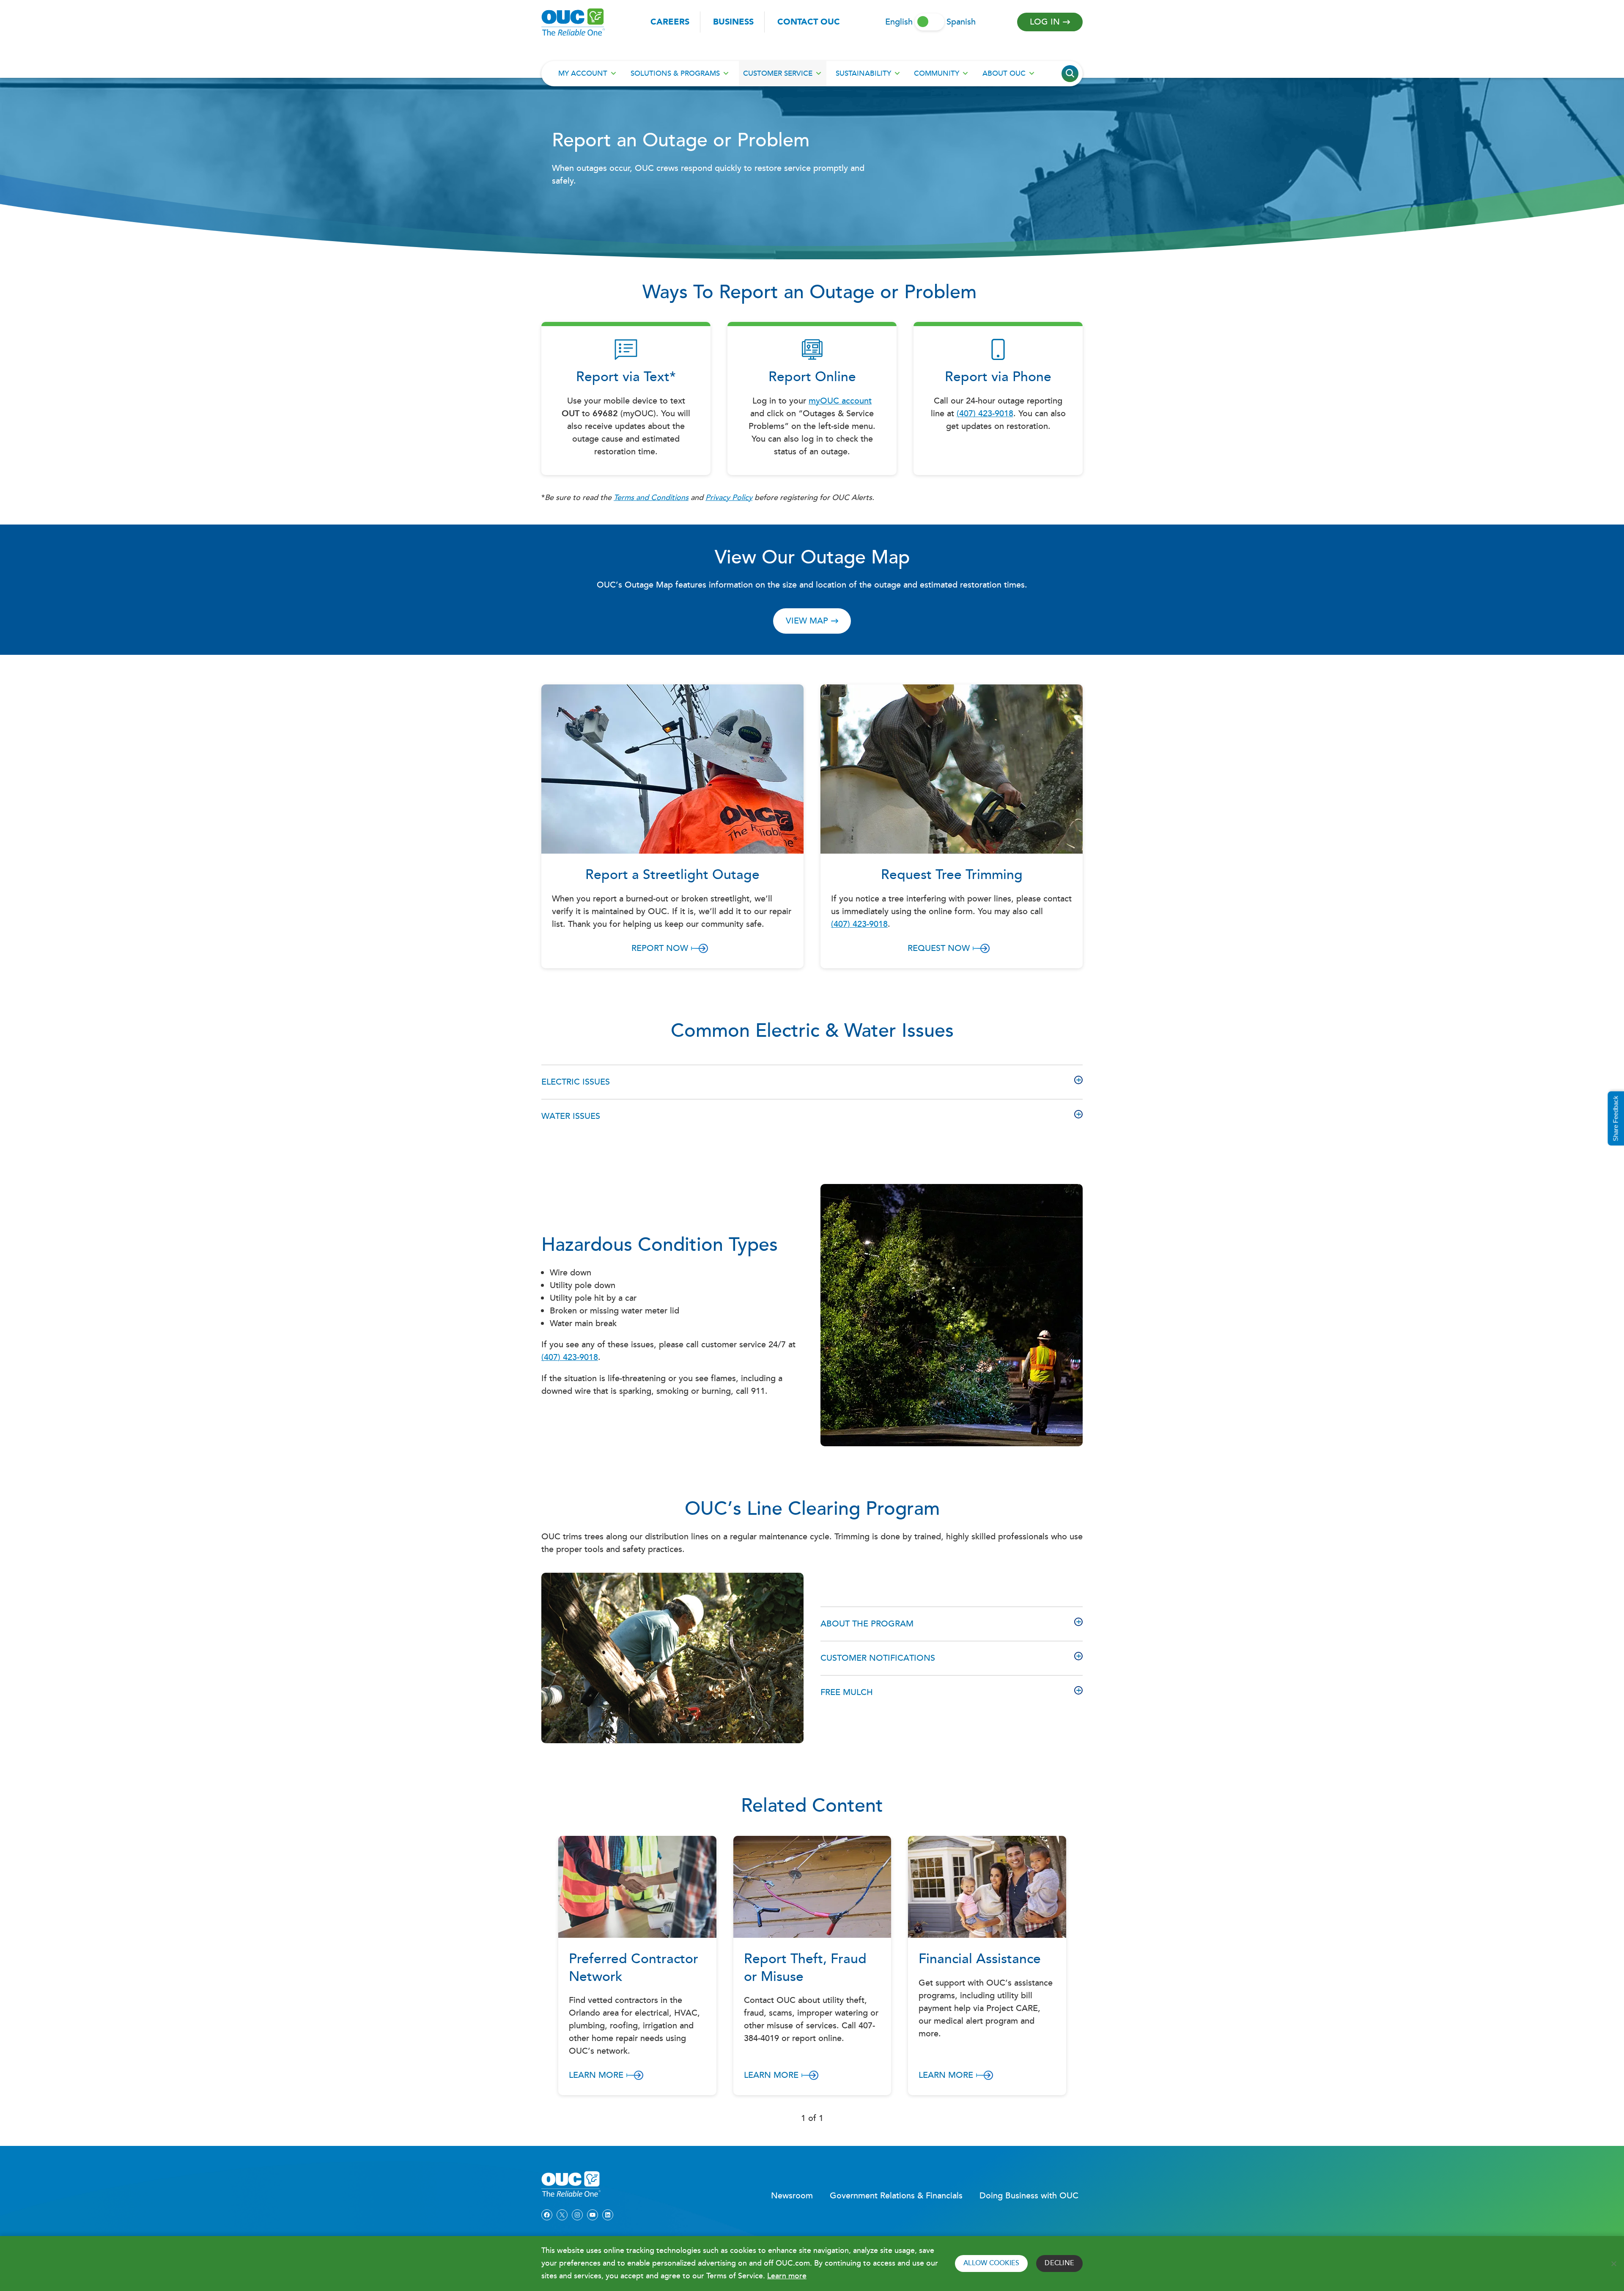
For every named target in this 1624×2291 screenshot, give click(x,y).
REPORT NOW (660, 948)
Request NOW (939, 948)
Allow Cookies (991, 2263)
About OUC (1004, 74)
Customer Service (778, 74)
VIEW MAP (807, 621)
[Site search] (1070, 74)
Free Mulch (847, 1692)
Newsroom (792, 2196)
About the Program (867, 1624)
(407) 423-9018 (985, 414)
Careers (670, 22)
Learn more (787, 2276)
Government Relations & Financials (896, 2196)
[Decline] (1613, 2264)
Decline (1059, 2263)
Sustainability (863, 74)
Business (733, 22)
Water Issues (571, 1116)
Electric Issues (576, 1082)
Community (937, 74)
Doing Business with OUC (1029, 2196)
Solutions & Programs (675, 74)
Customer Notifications (878, 1658)
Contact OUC (809, 22)
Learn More (596, 2075)
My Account (583, 74)
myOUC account (840, 401)
